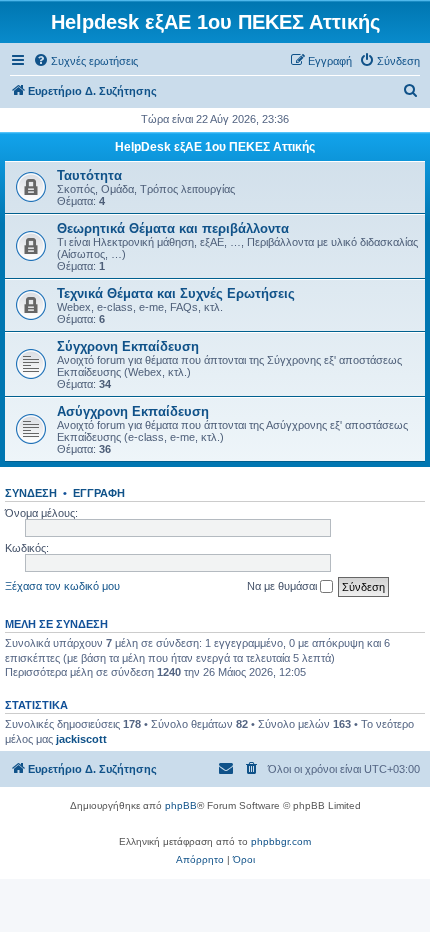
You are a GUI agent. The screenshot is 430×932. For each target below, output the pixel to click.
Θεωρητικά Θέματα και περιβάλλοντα (173, 228)
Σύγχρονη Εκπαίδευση (128, 346)
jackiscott (81, 739)
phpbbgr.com (281, 841)
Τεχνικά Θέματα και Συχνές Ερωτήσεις (176, 293)
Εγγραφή (99, 493)
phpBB (181, 805)
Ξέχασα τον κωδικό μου (62, 586)
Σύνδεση (31, 493)
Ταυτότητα (89, 175)
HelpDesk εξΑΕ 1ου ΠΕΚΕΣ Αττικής (215, 147)
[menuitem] (85, 61)
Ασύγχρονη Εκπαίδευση (133, 411)
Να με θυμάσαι (283, 586)
